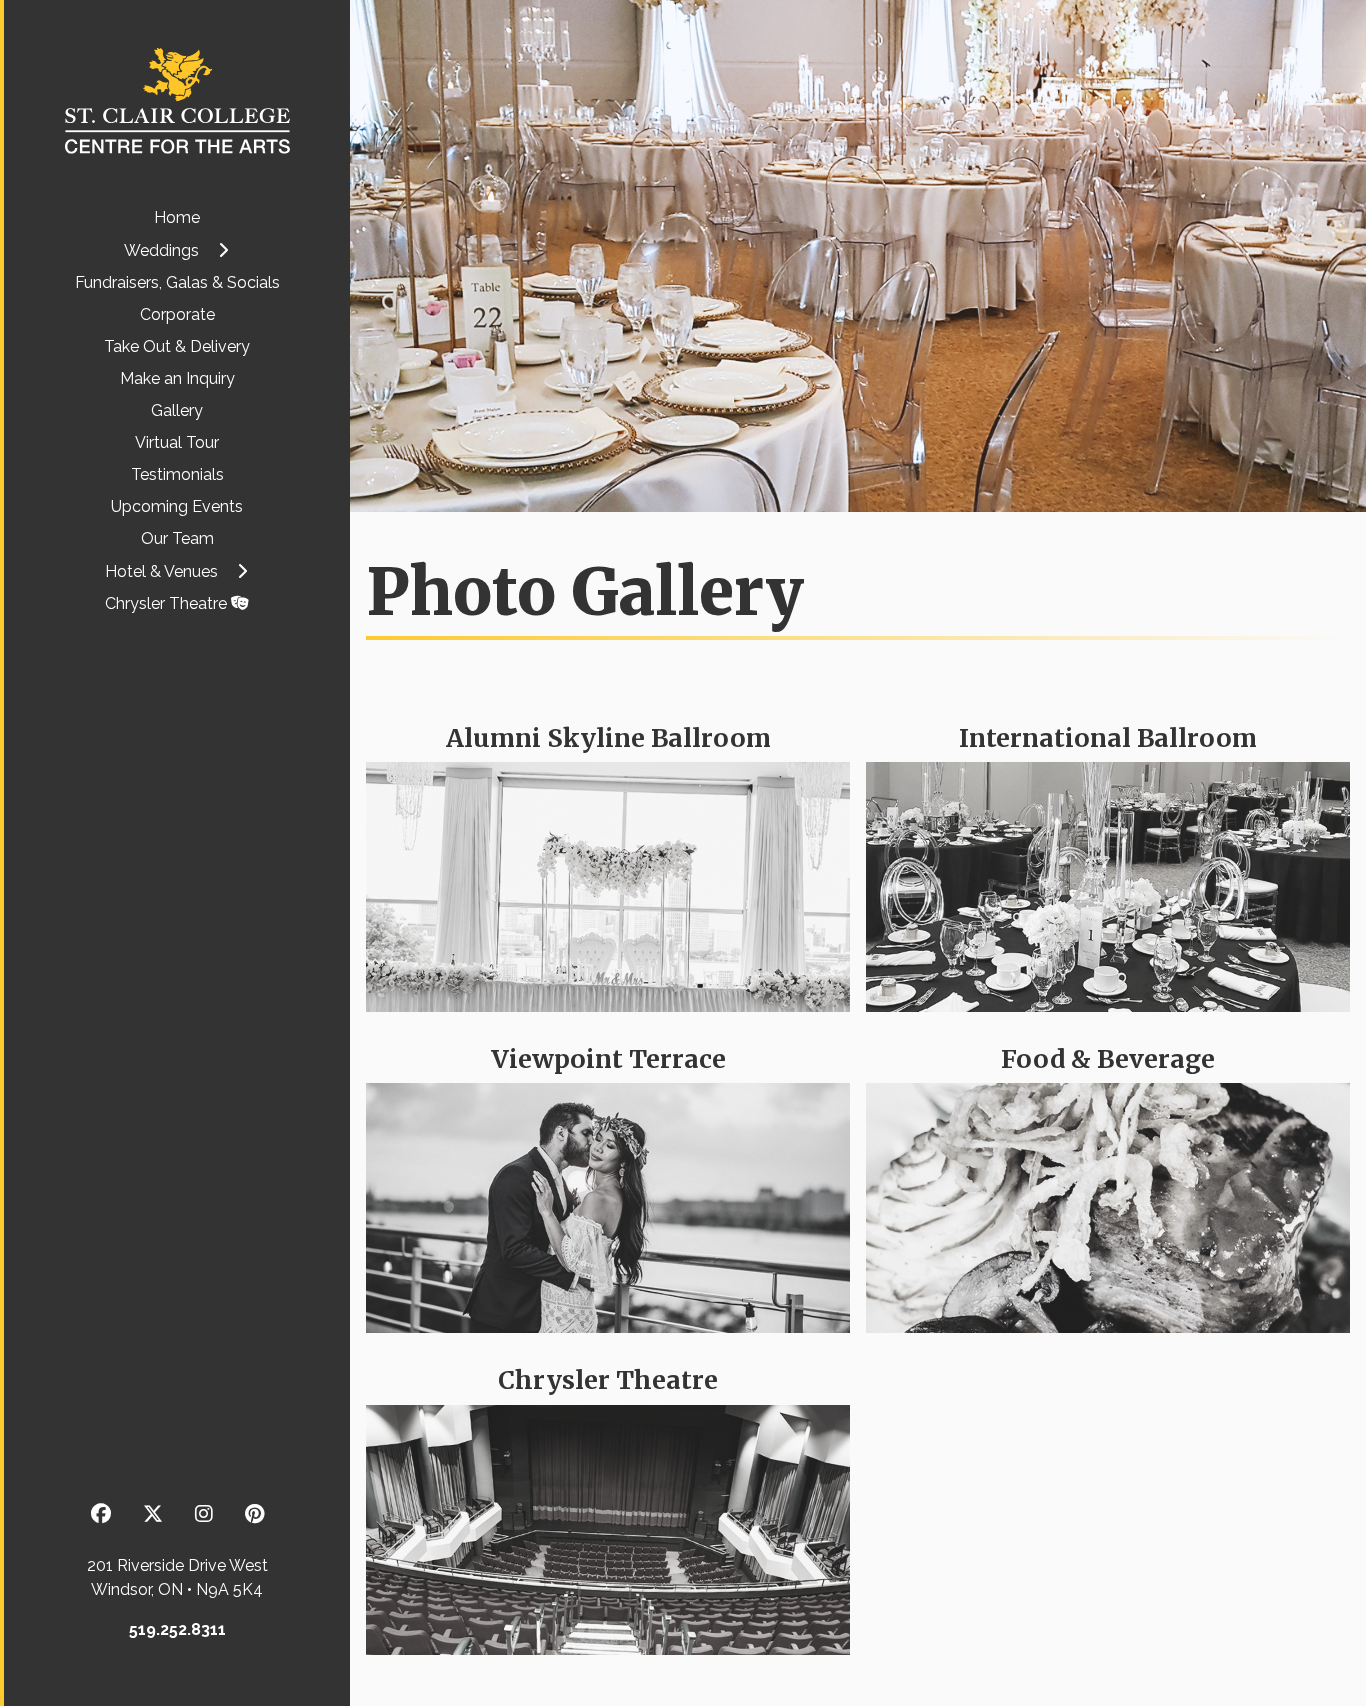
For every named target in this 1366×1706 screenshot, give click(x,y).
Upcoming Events (177, 506)
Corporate (177, 314)
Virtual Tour (177, 442)
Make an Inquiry (177, 378)
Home (177, 217)
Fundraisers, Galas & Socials (177, 282)
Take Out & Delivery (177, 346)
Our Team (177, 538)
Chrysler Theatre (168, 603)
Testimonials (177, 474)
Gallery (177, 410)
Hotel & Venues (161, 571)
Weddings (161, 250)
